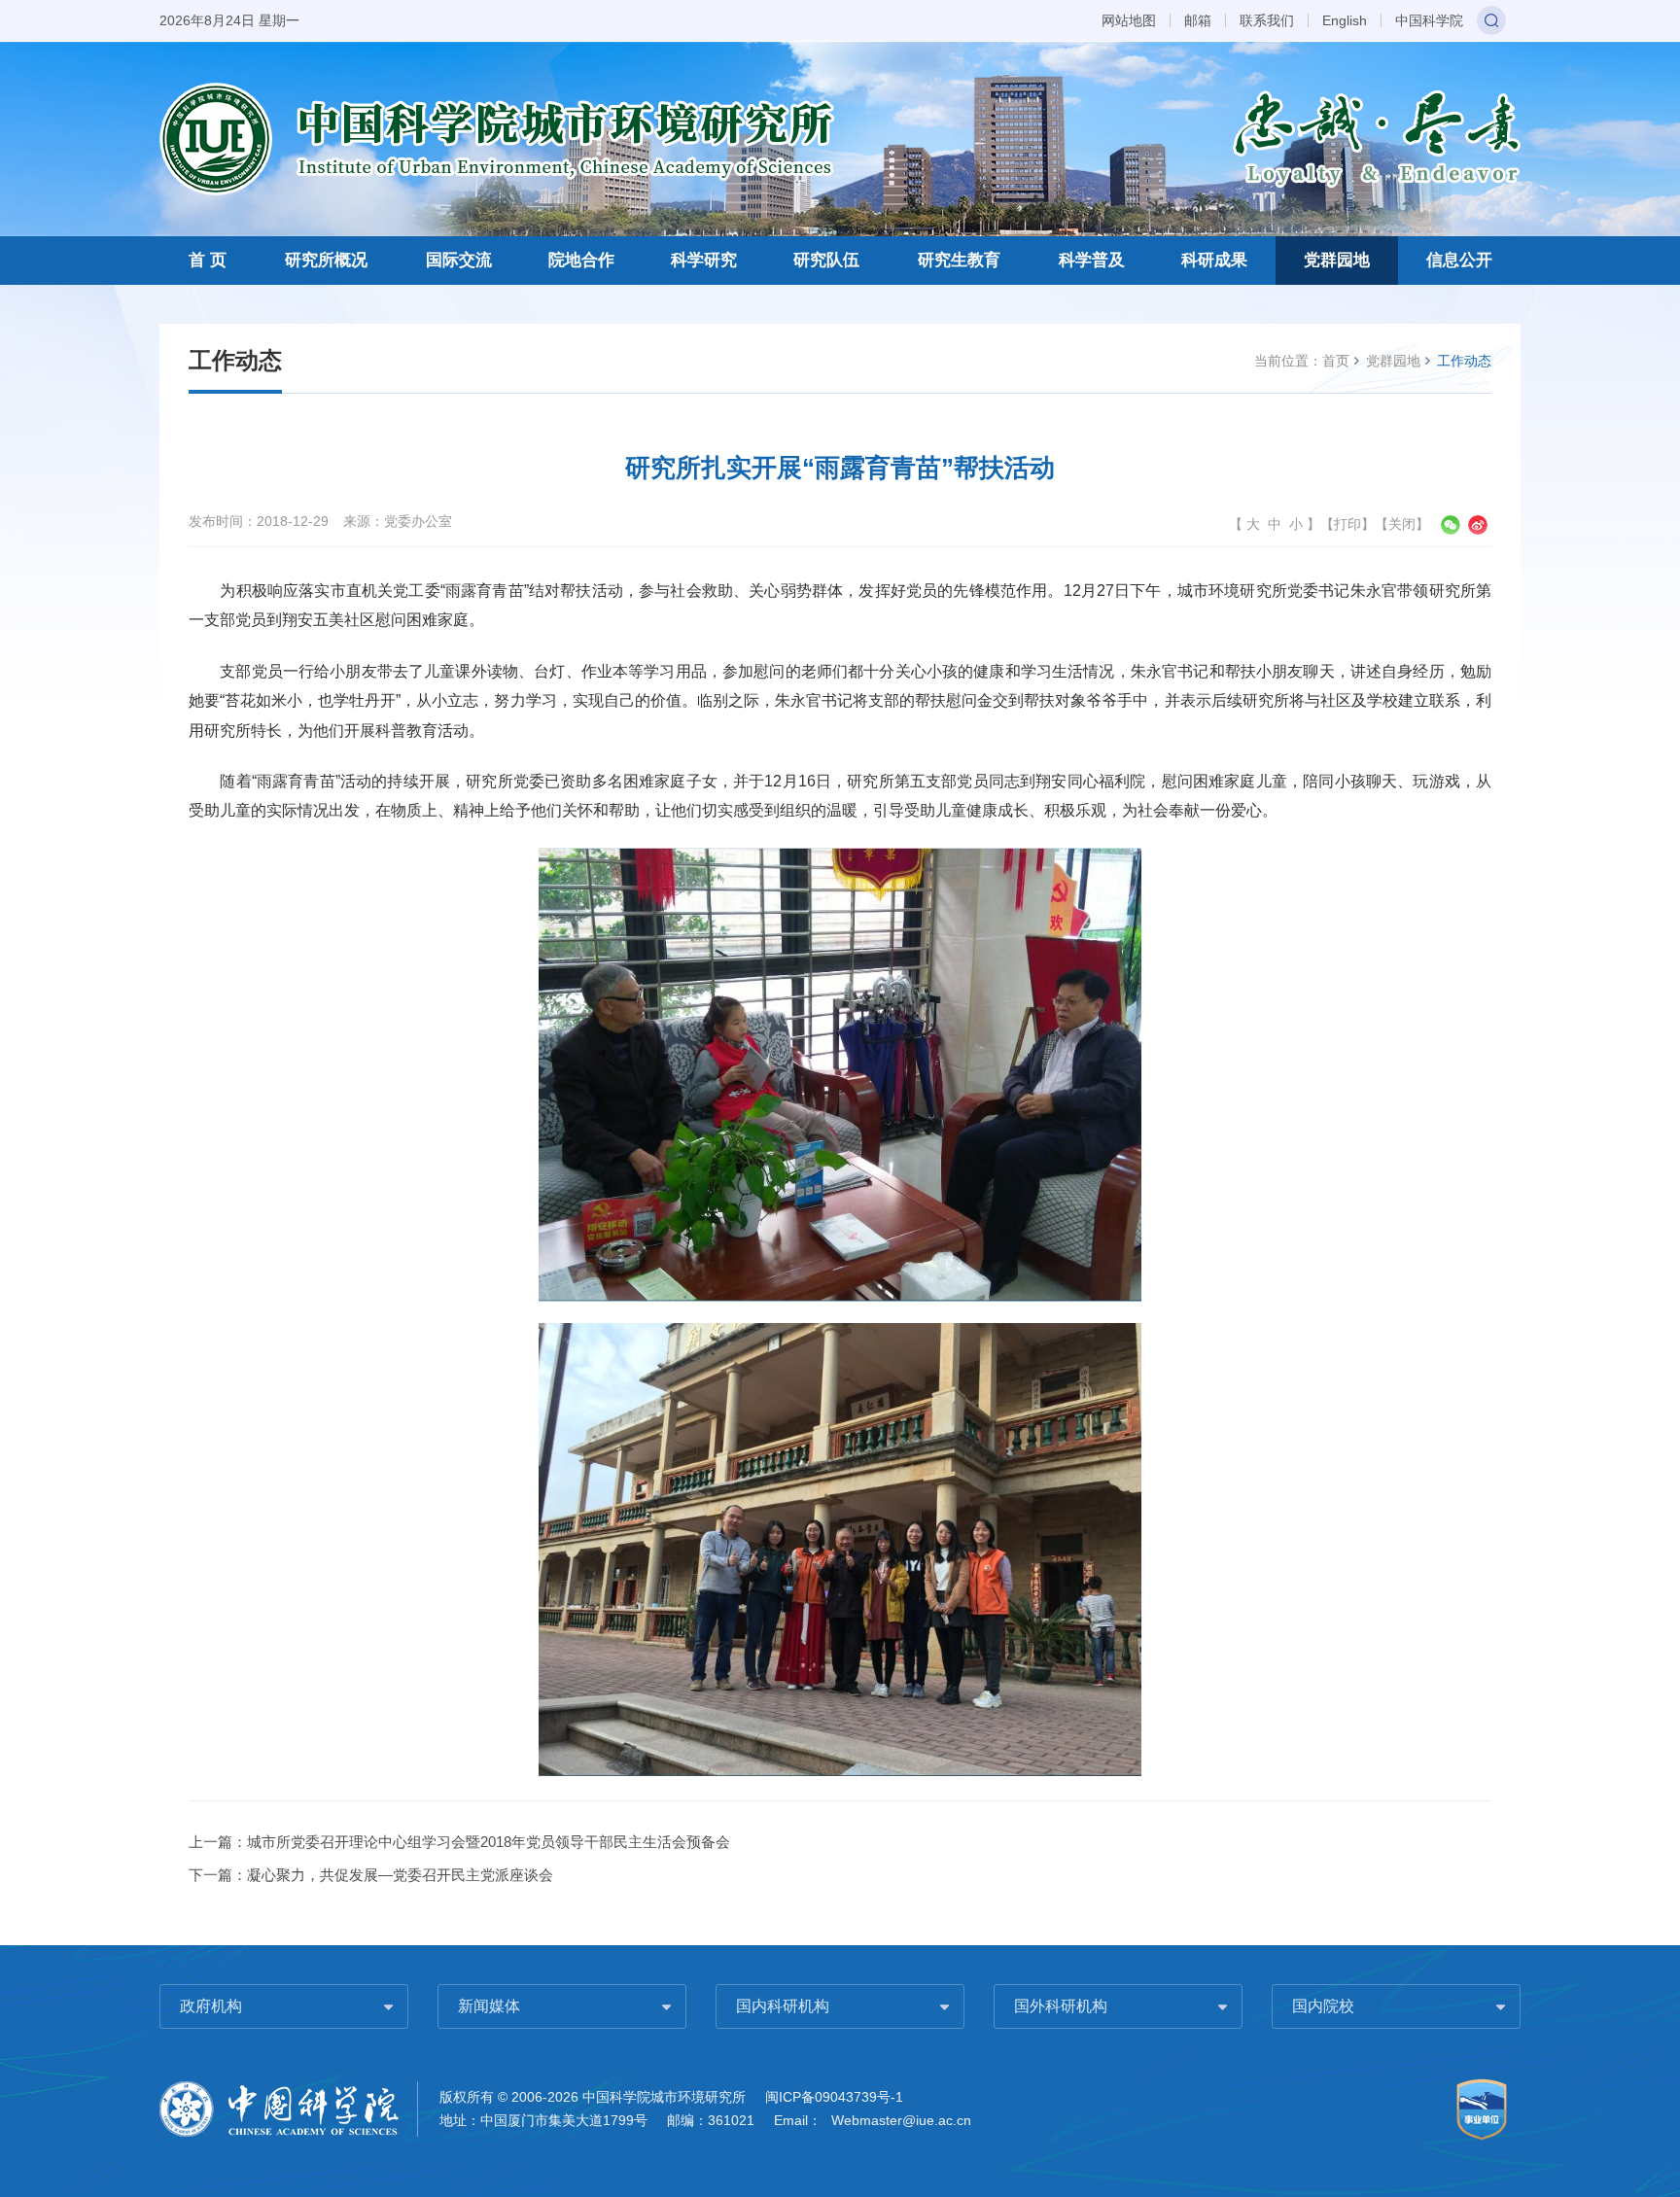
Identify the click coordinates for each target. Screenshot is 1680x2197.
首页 (1336, 361)
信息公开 (1459, 260)
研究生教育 (959, 260)
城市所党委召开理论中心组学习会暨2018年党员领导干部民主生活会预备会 (489, 1842)
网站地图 (1129, 20)
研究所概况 (326, 260)
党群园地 (1337, 260)
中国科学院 (1429, 20)
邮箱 (1198, 20)
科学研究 (704, 260)
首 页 (208, 260)
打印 (1347, 524)
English (1345, 20)
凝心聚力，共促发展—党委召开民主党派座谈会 (400, 1875)
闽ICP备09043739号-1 (834, 2097)
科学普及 (1092, 260)
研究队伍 (826, 260)
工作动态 (1464, 361)
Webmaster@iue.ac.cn (901, 2120)
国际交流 (459, 260)
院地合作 (581, 260)
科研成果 (1214, 260)
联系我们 (1267, 20)
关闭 (1402, 524)
